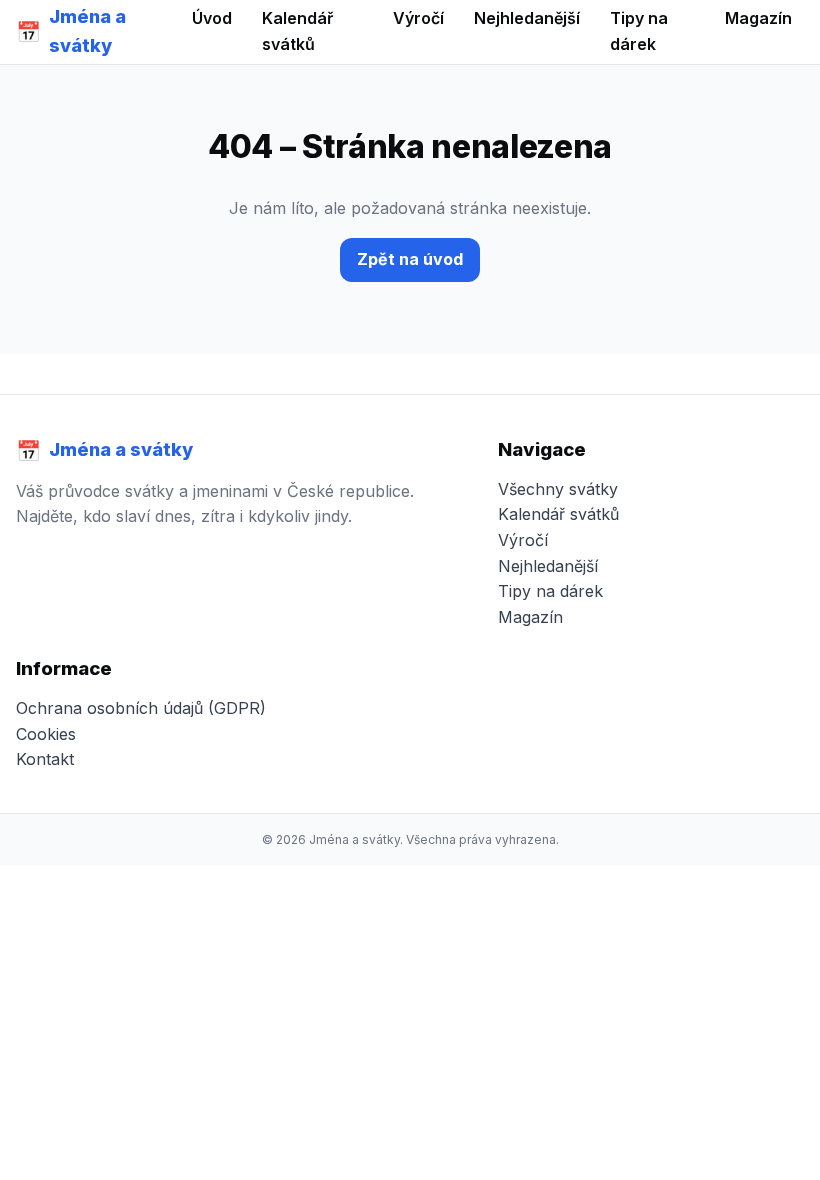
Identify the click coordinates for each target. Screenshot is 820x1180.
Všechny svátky (558, 489)
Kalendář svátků (558, 514)
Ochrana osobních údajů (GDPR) (141, 708)
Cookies (46, 734)
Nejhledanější (548, 566)
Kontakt (45, 759)
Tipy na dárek (550, 591)
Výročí (523, 540)
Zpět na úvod (410, 259)
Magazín (530, 617)
